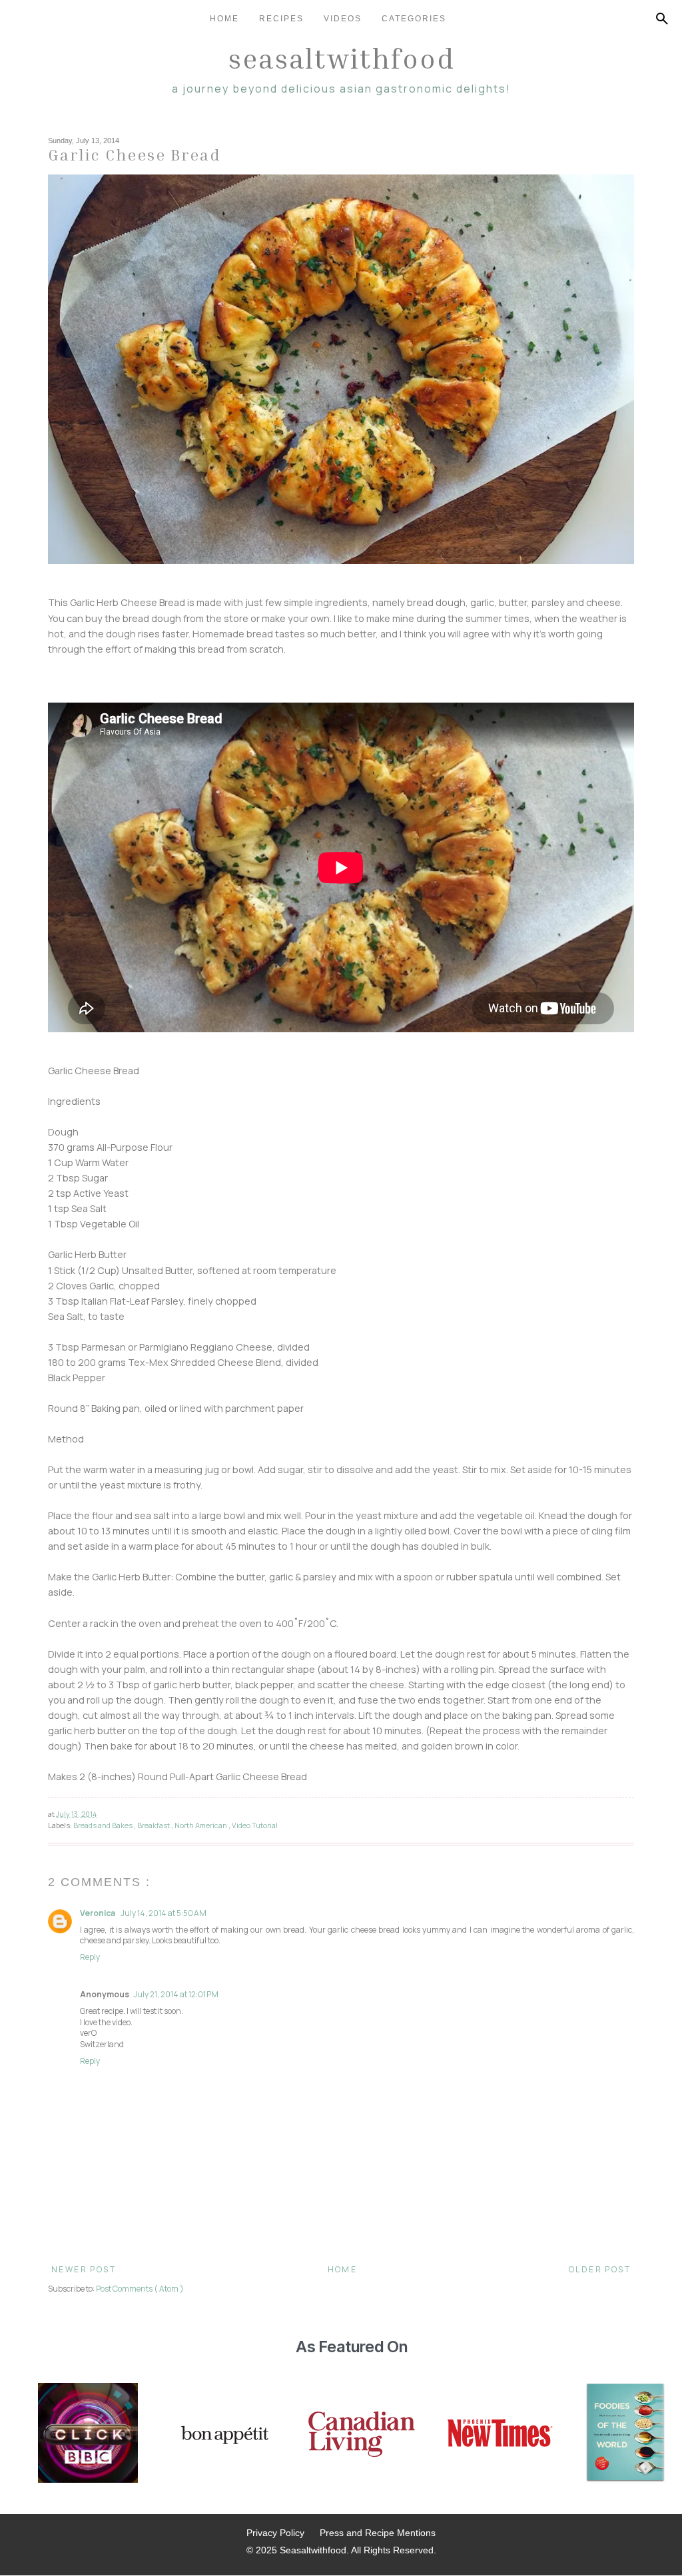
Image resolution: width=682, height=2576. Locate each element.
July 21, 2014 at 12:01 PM (176, 1994)
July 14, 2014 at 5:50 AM (164, 1913)
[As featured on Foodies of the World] (625, 2434)
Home (224, 19)
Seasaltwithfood (341, 58)
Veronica (98, 1913)
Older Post (600, 2269)
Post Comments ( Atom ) (140, 2289)
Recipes (281, 19)
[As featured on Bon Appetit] (223, 2434)
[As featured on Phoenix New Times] (500, 2434)
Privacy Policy (275, 2533)
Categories (414, 19)
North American (201, 1825)
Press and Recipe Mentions (378, 2533)
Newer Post (84, 2269)
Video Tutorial (255, 1825)
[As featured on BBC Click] (88, 2434)
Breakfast (154, 1825)
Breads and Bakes (104, 1825)
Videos (343, 19)
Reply (90, 1957)
